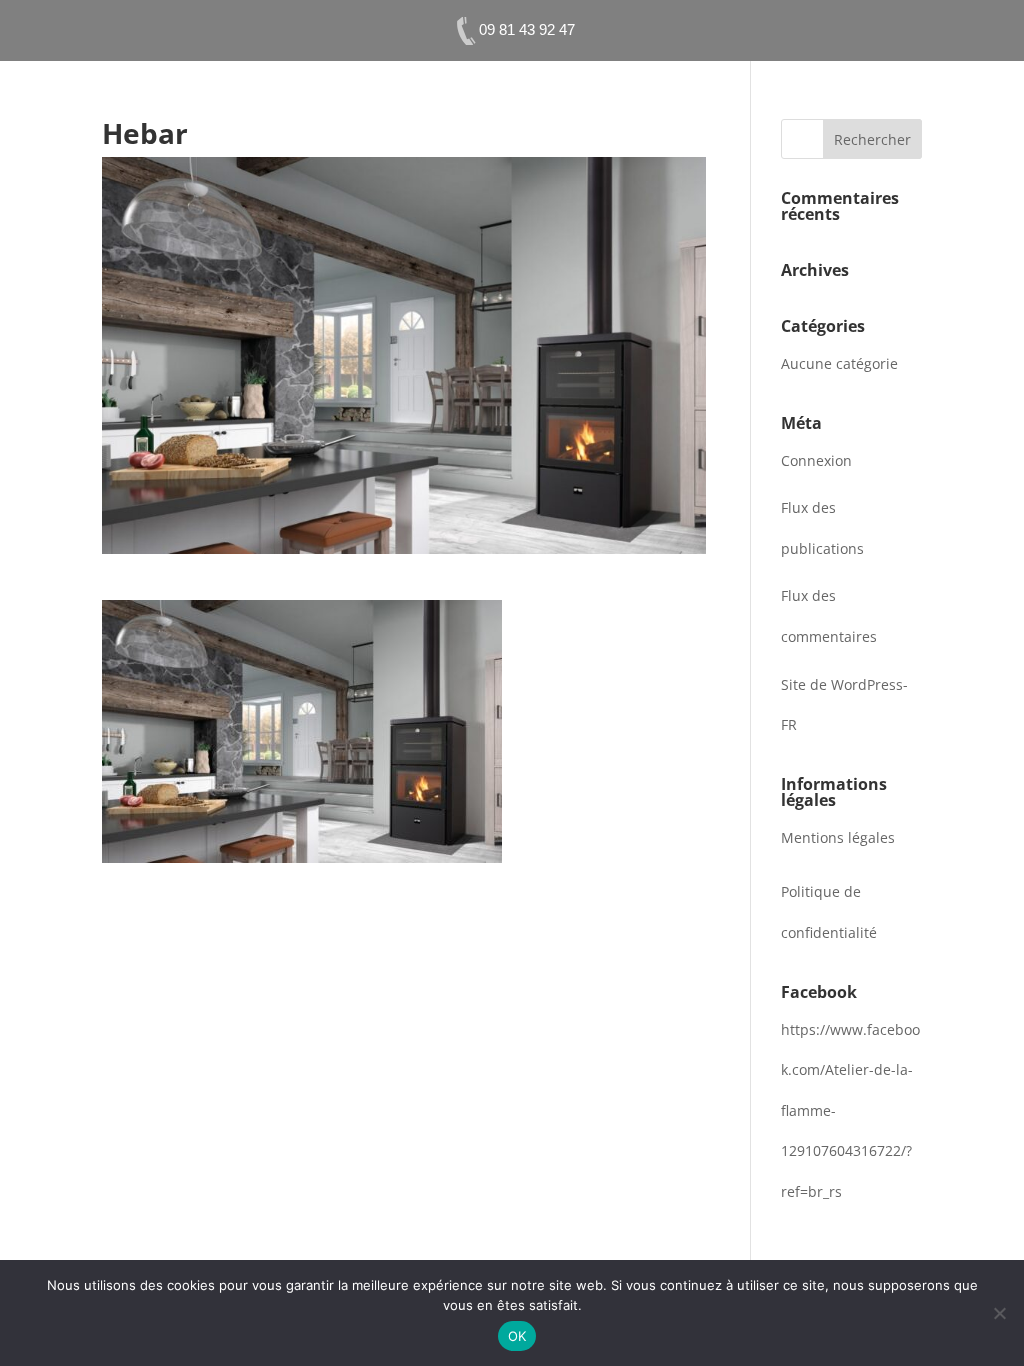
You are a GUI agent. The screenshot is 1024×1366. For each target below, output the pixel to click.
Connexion (816, 460)
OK (517, 1336)
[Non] (999, 1313)
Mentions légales (838, 837)
